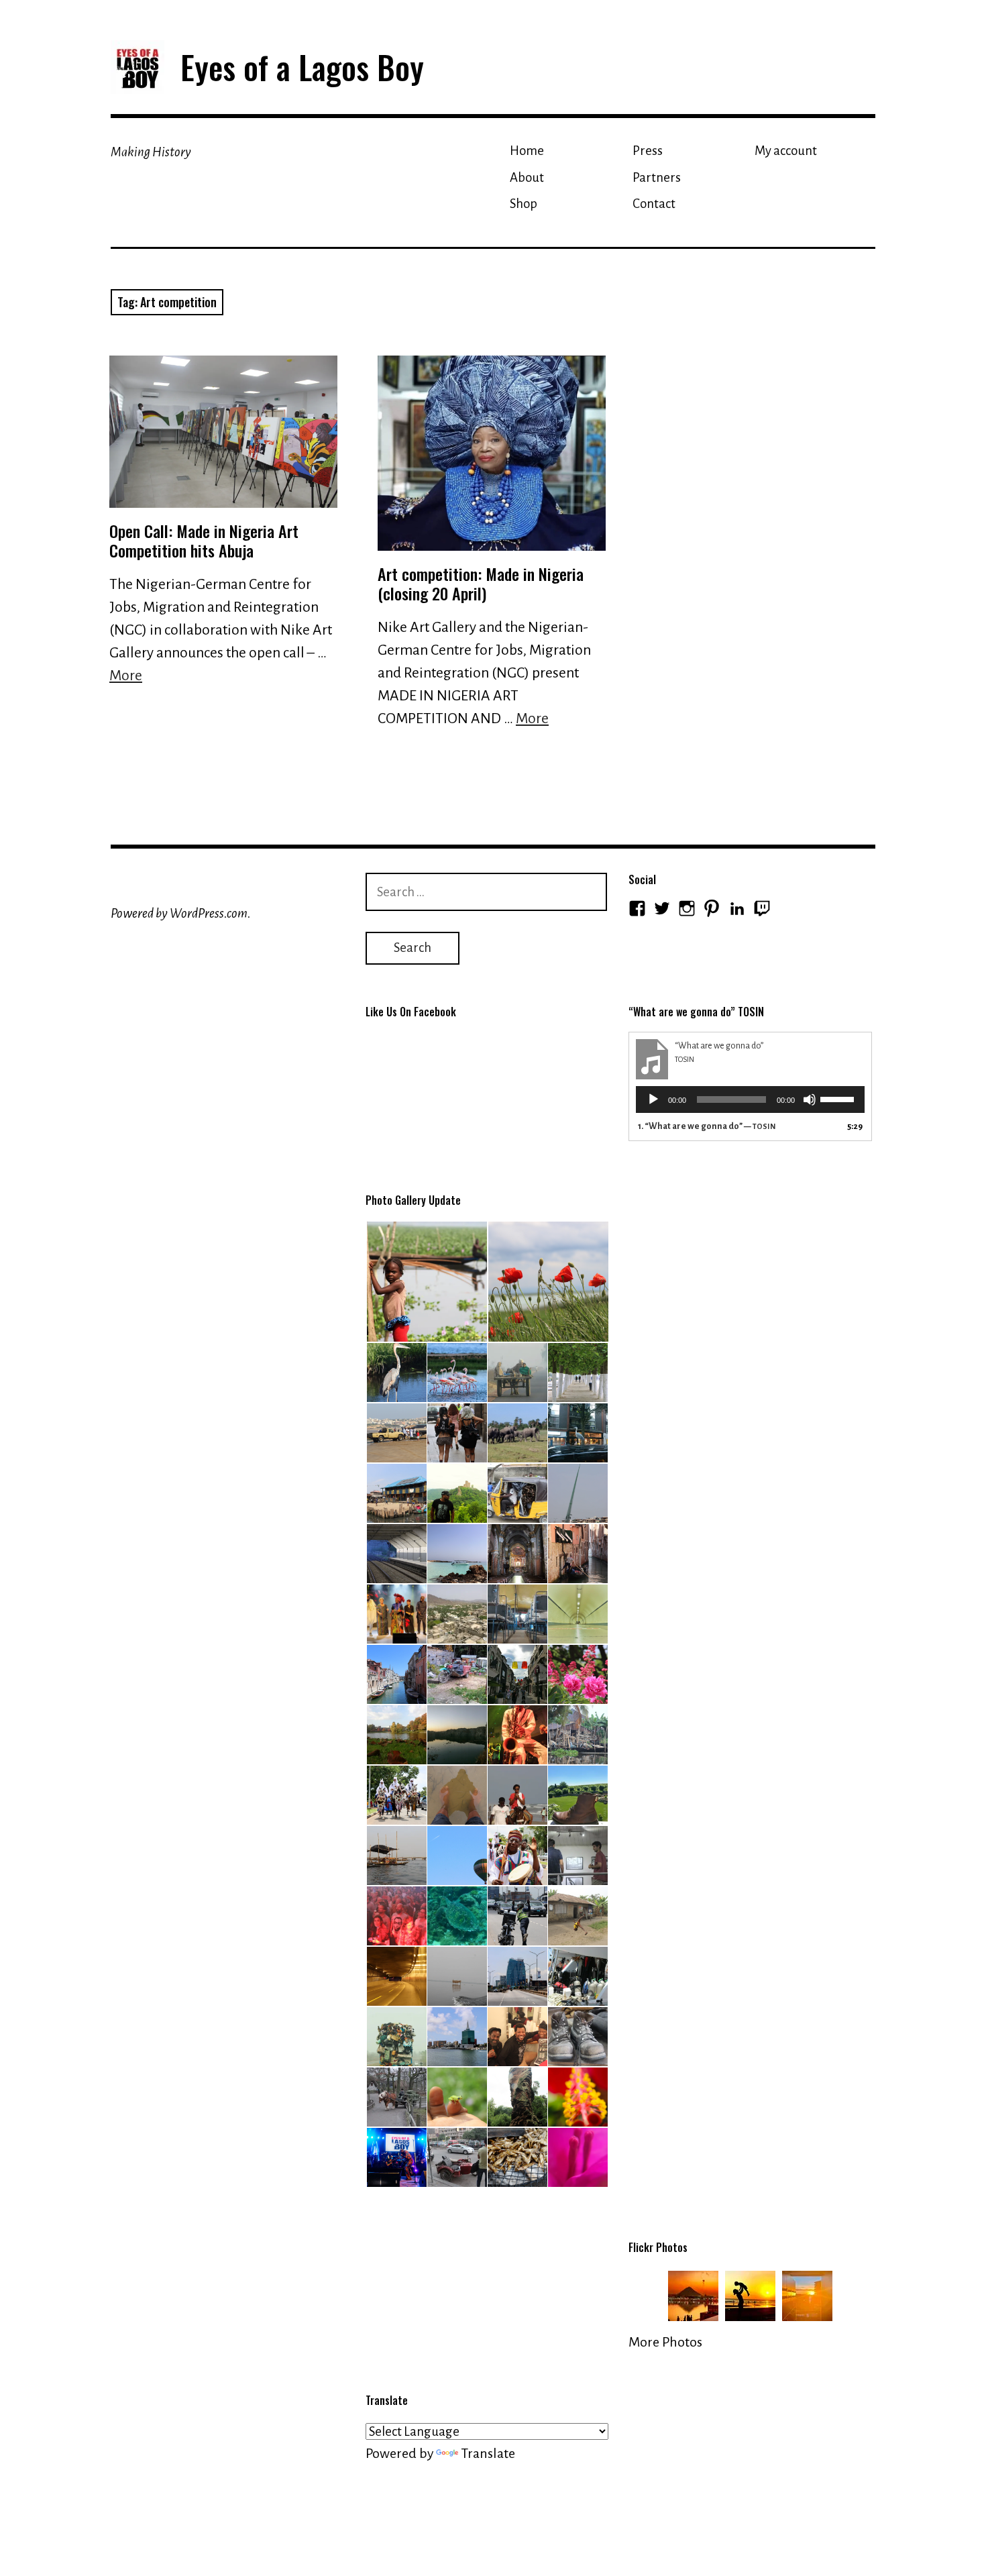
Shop (524, 204)
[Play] (653, 1099)
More (126, 676)
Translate (488, 2453)
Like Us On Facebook (411, 1012)
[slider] (839, 1098)
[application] (750, 1099)
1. (707, 1126)
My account (786, 151)
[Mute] (810, 1099)
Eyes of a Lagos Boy (302, 67)
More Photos (665, 2342)
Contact (654, 204)
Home (527, 151)
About (527, 177)
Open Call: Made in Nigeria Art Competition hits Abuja (204, 540)
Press (648, 151)
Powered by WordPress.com (179, 913)
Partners (657, 177)
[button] (426, 1282)
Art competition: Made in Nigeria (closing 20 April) (481, 583)
